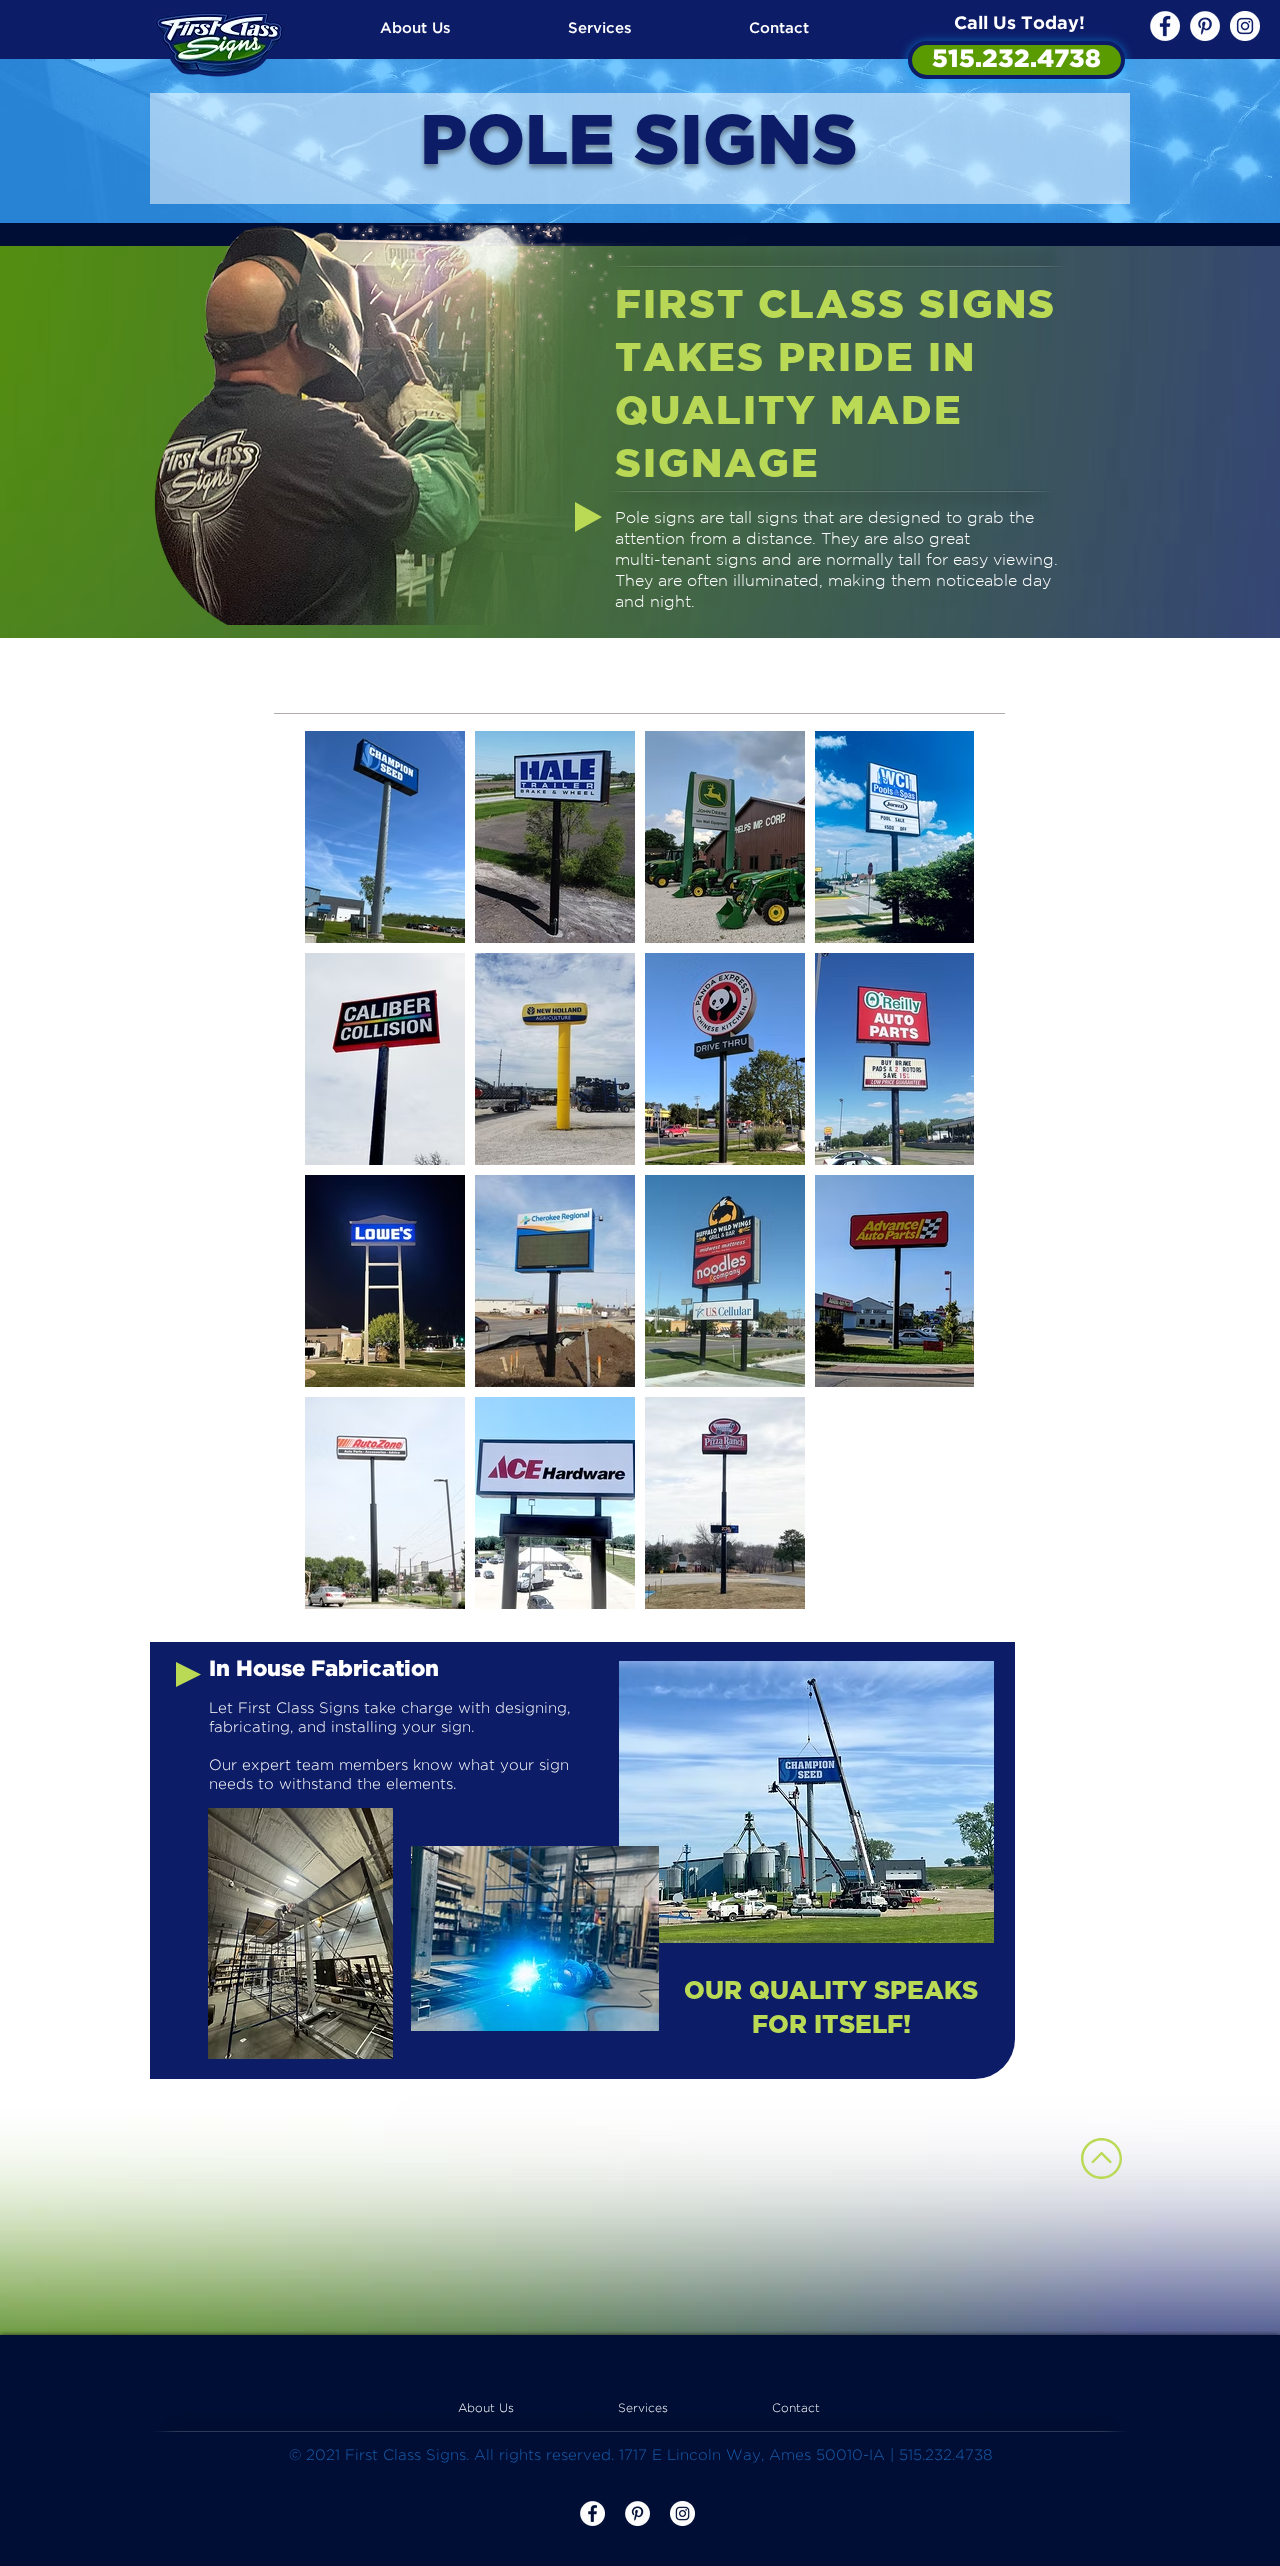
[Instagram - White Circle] (1245, 26)
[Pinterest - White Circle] (1205, 26)
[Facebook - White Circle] (1165, 26)
